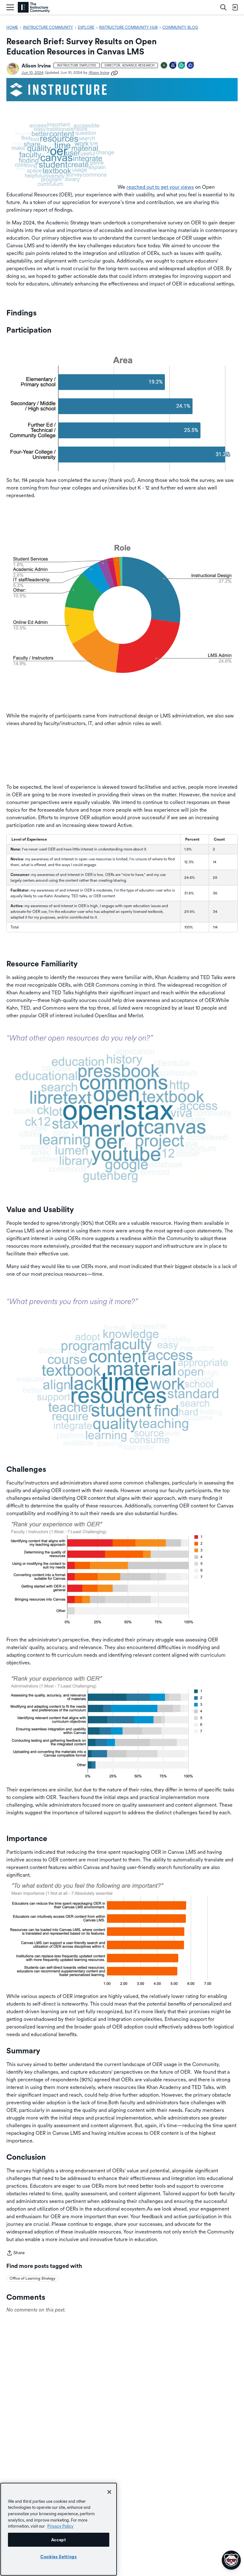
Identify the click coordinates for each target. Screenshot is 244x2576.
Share (16, 2253)
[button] (13, 69)
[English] (34, 7)
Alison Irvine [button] (36, 66)
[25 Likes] (191, 66)
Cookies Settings (59, 2557)
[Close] (109, 2492)
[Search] (223, 7)
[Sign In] (235, 7)
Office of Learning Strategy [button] (32, 2278)
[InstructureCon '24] (164, 66)
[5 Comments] (182, 66)
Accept (59, 2540)
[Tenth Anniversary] (173, 66)
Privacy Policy (60, 2526)
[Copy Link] (114, 73)
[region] (59, 2529)
